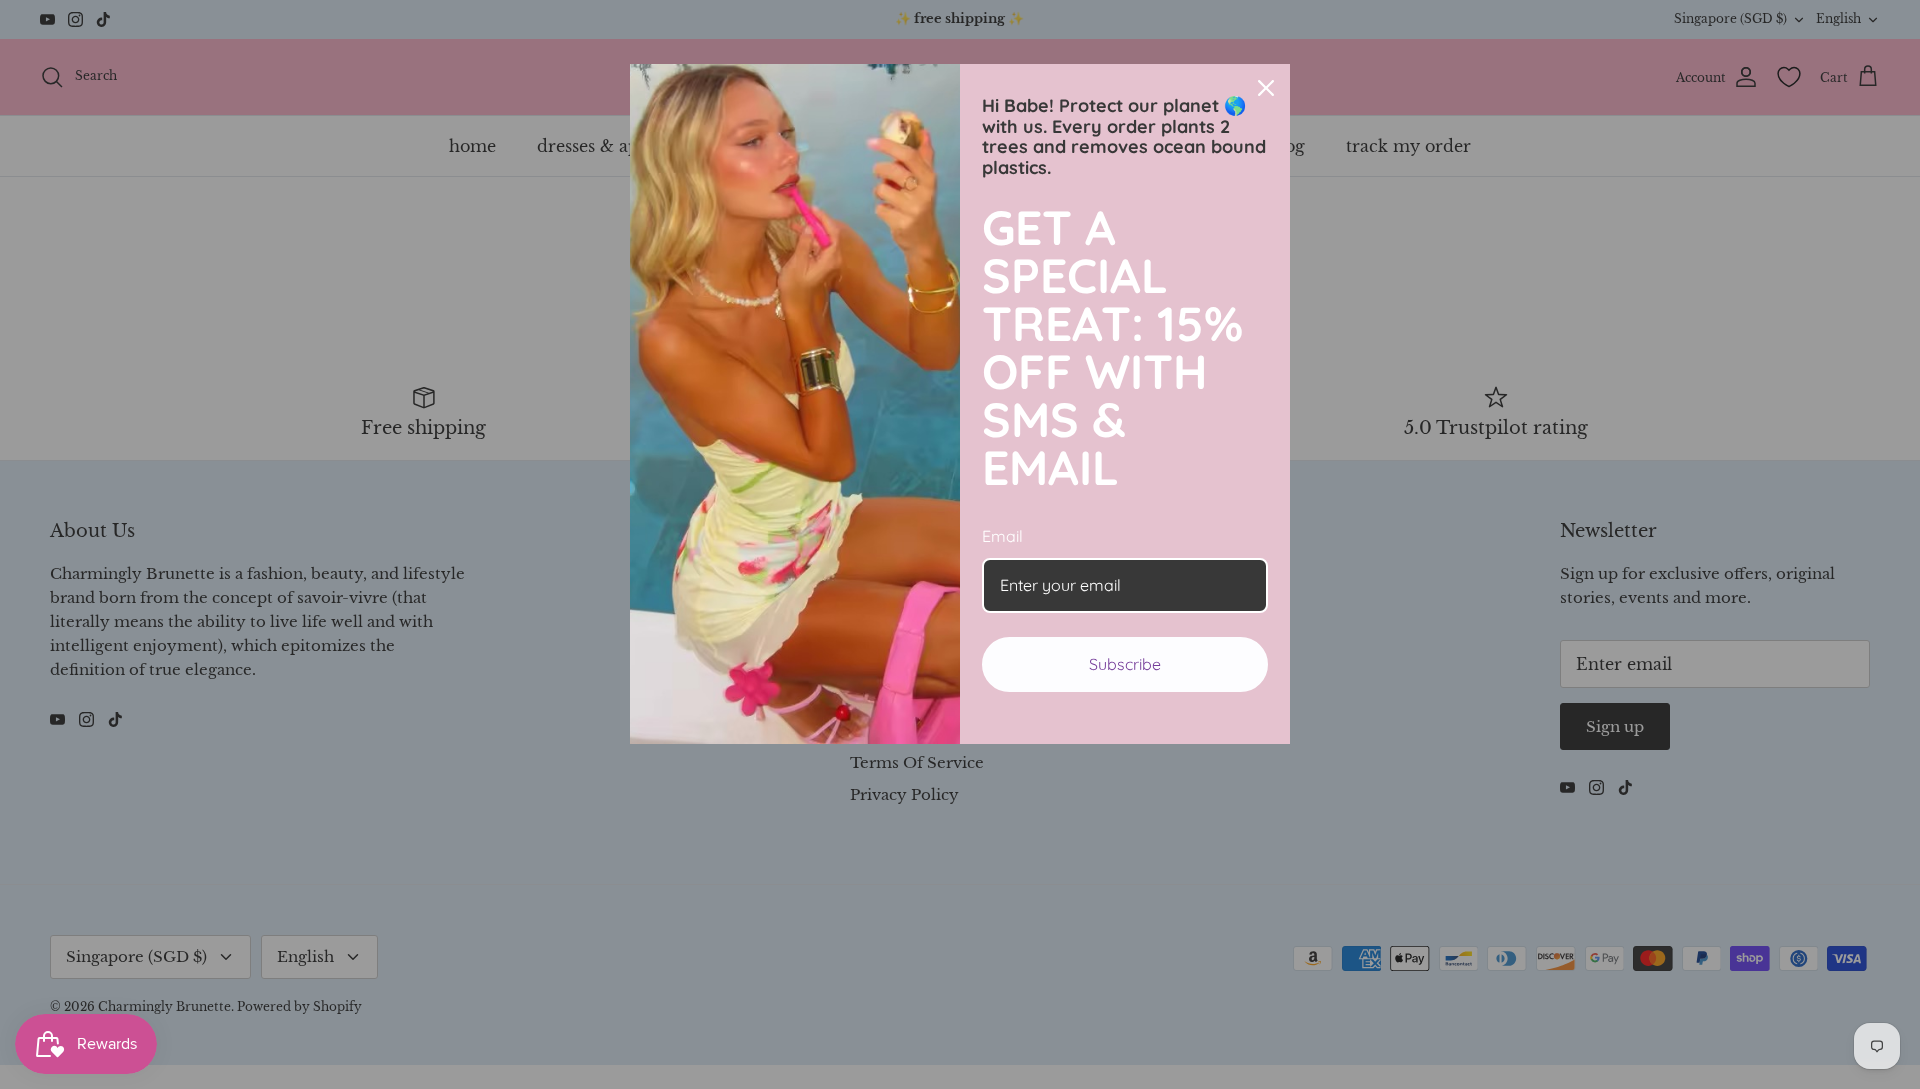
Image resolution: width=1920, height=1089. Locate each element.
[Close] (1266, 88)
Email (1002, 536)
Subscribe (1125, 664)
